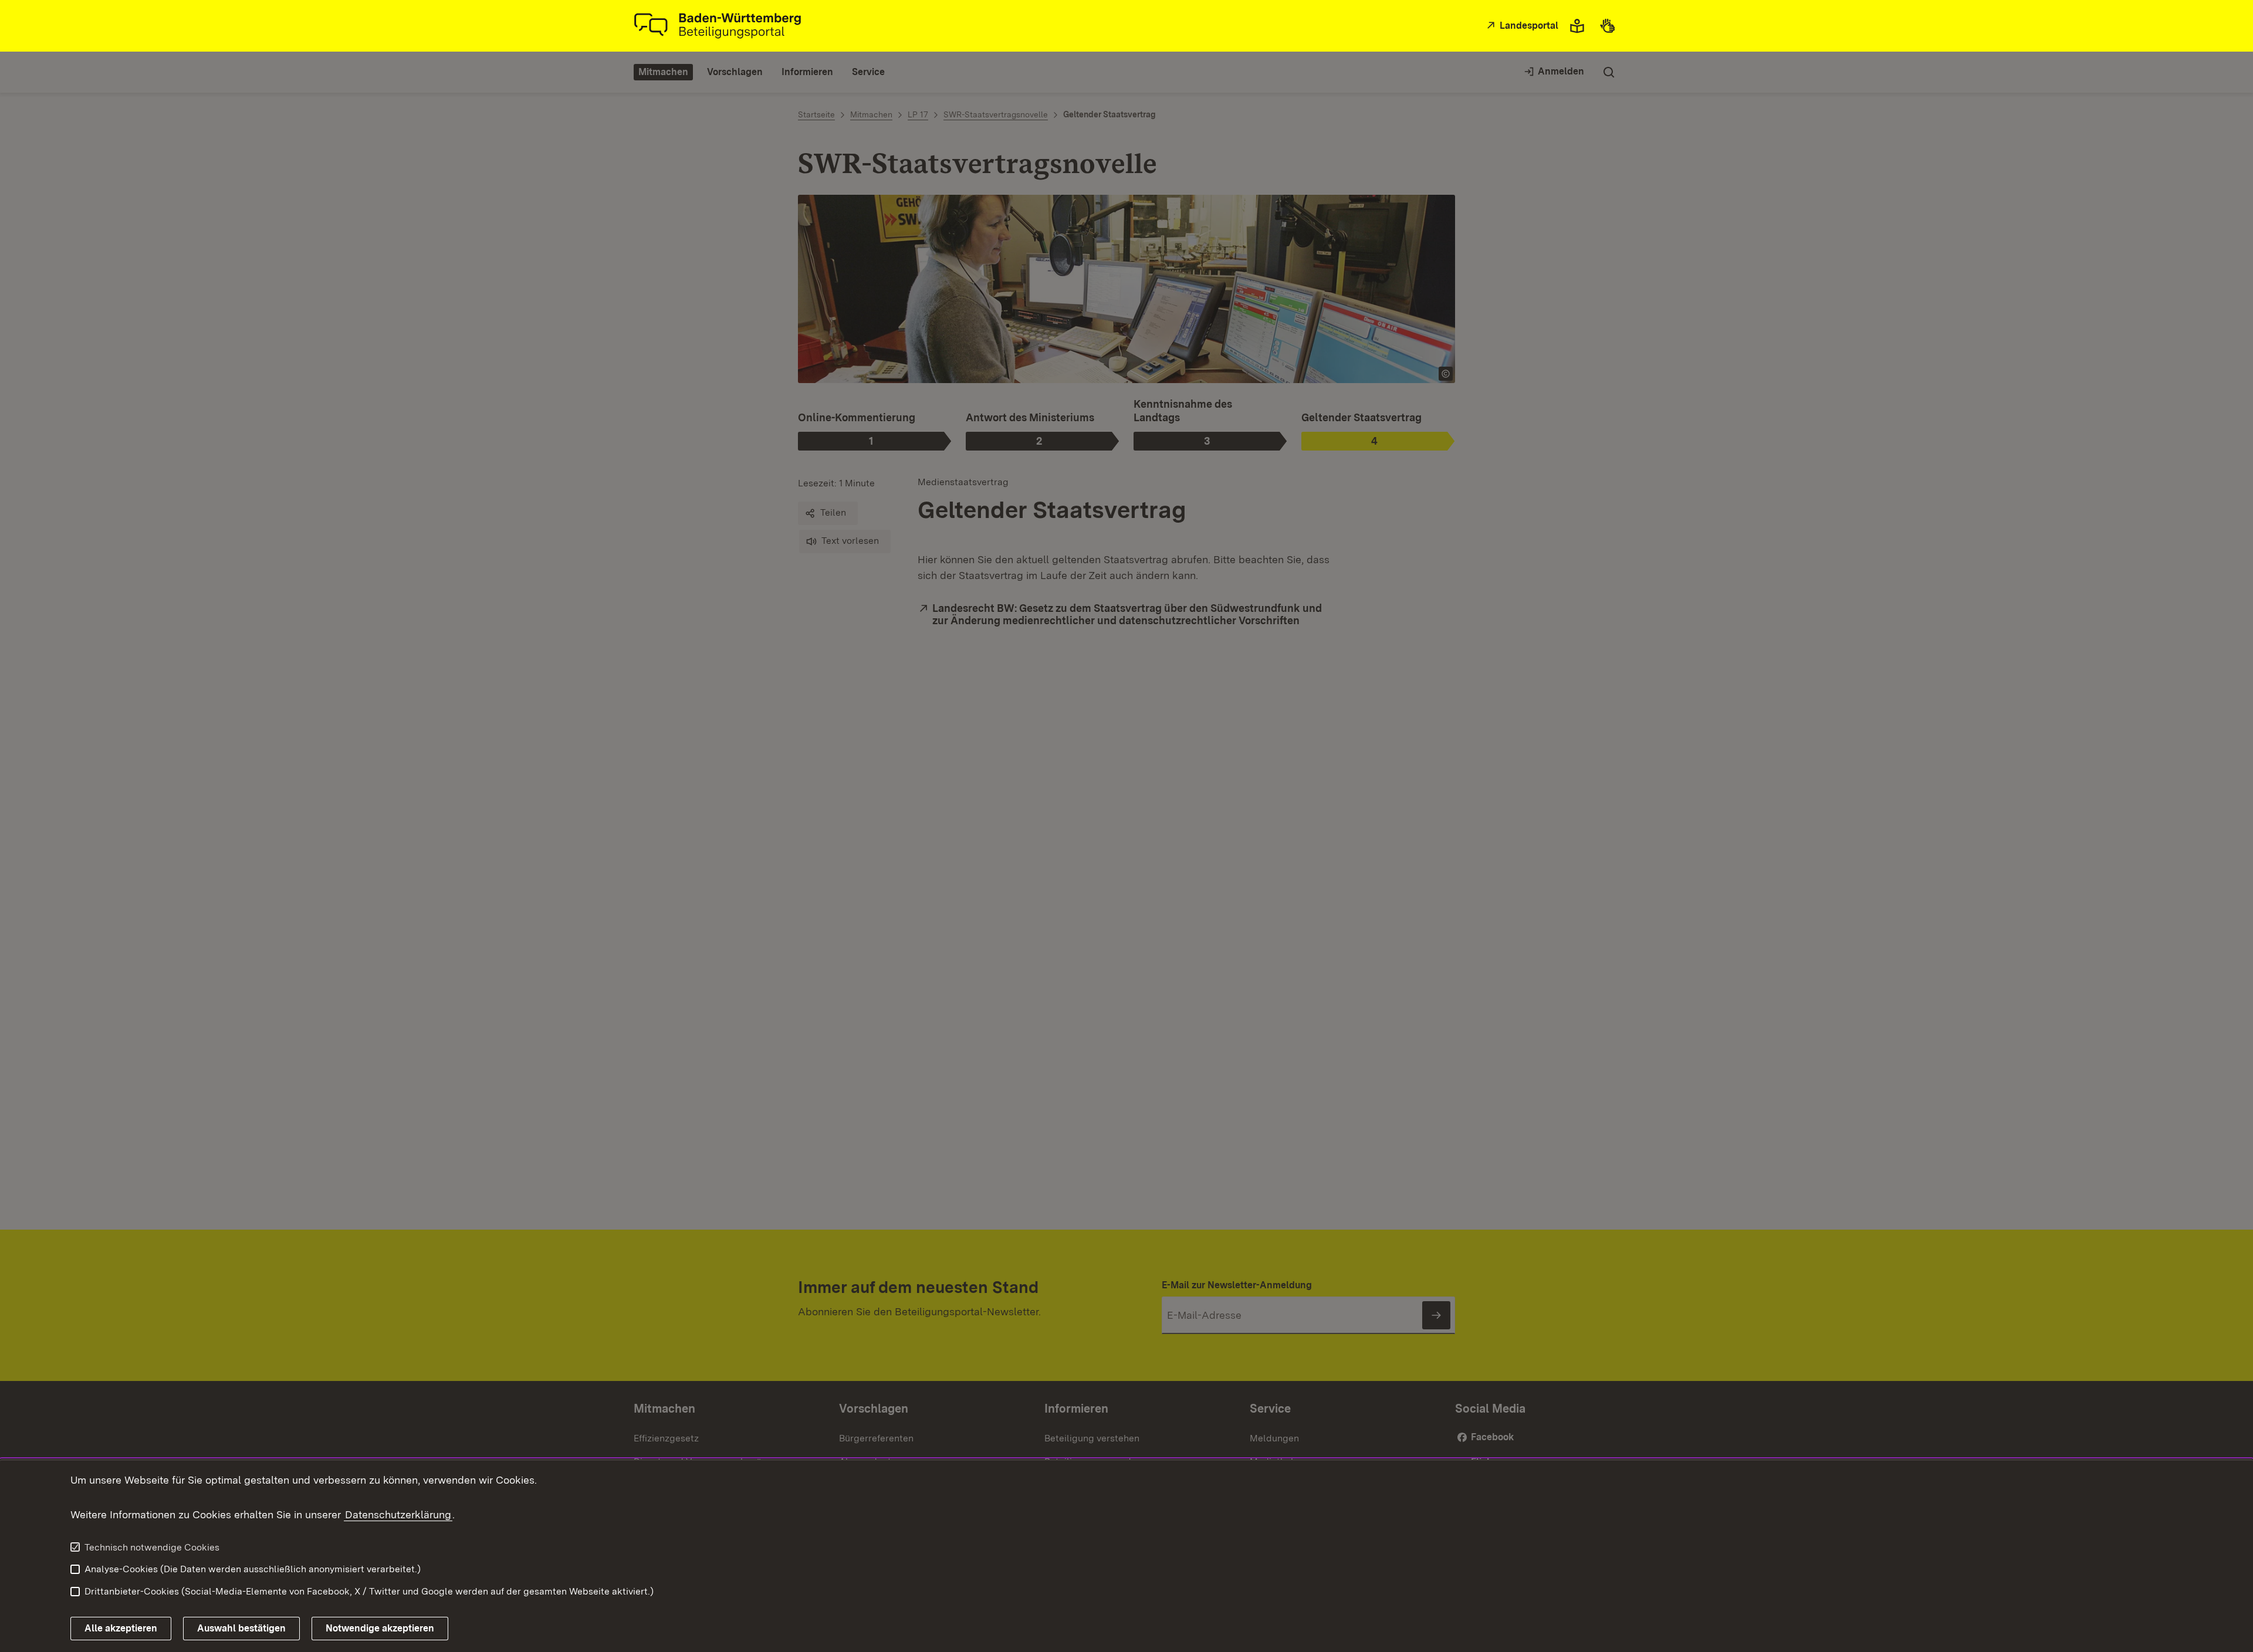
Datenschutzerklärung (398, 1514)
